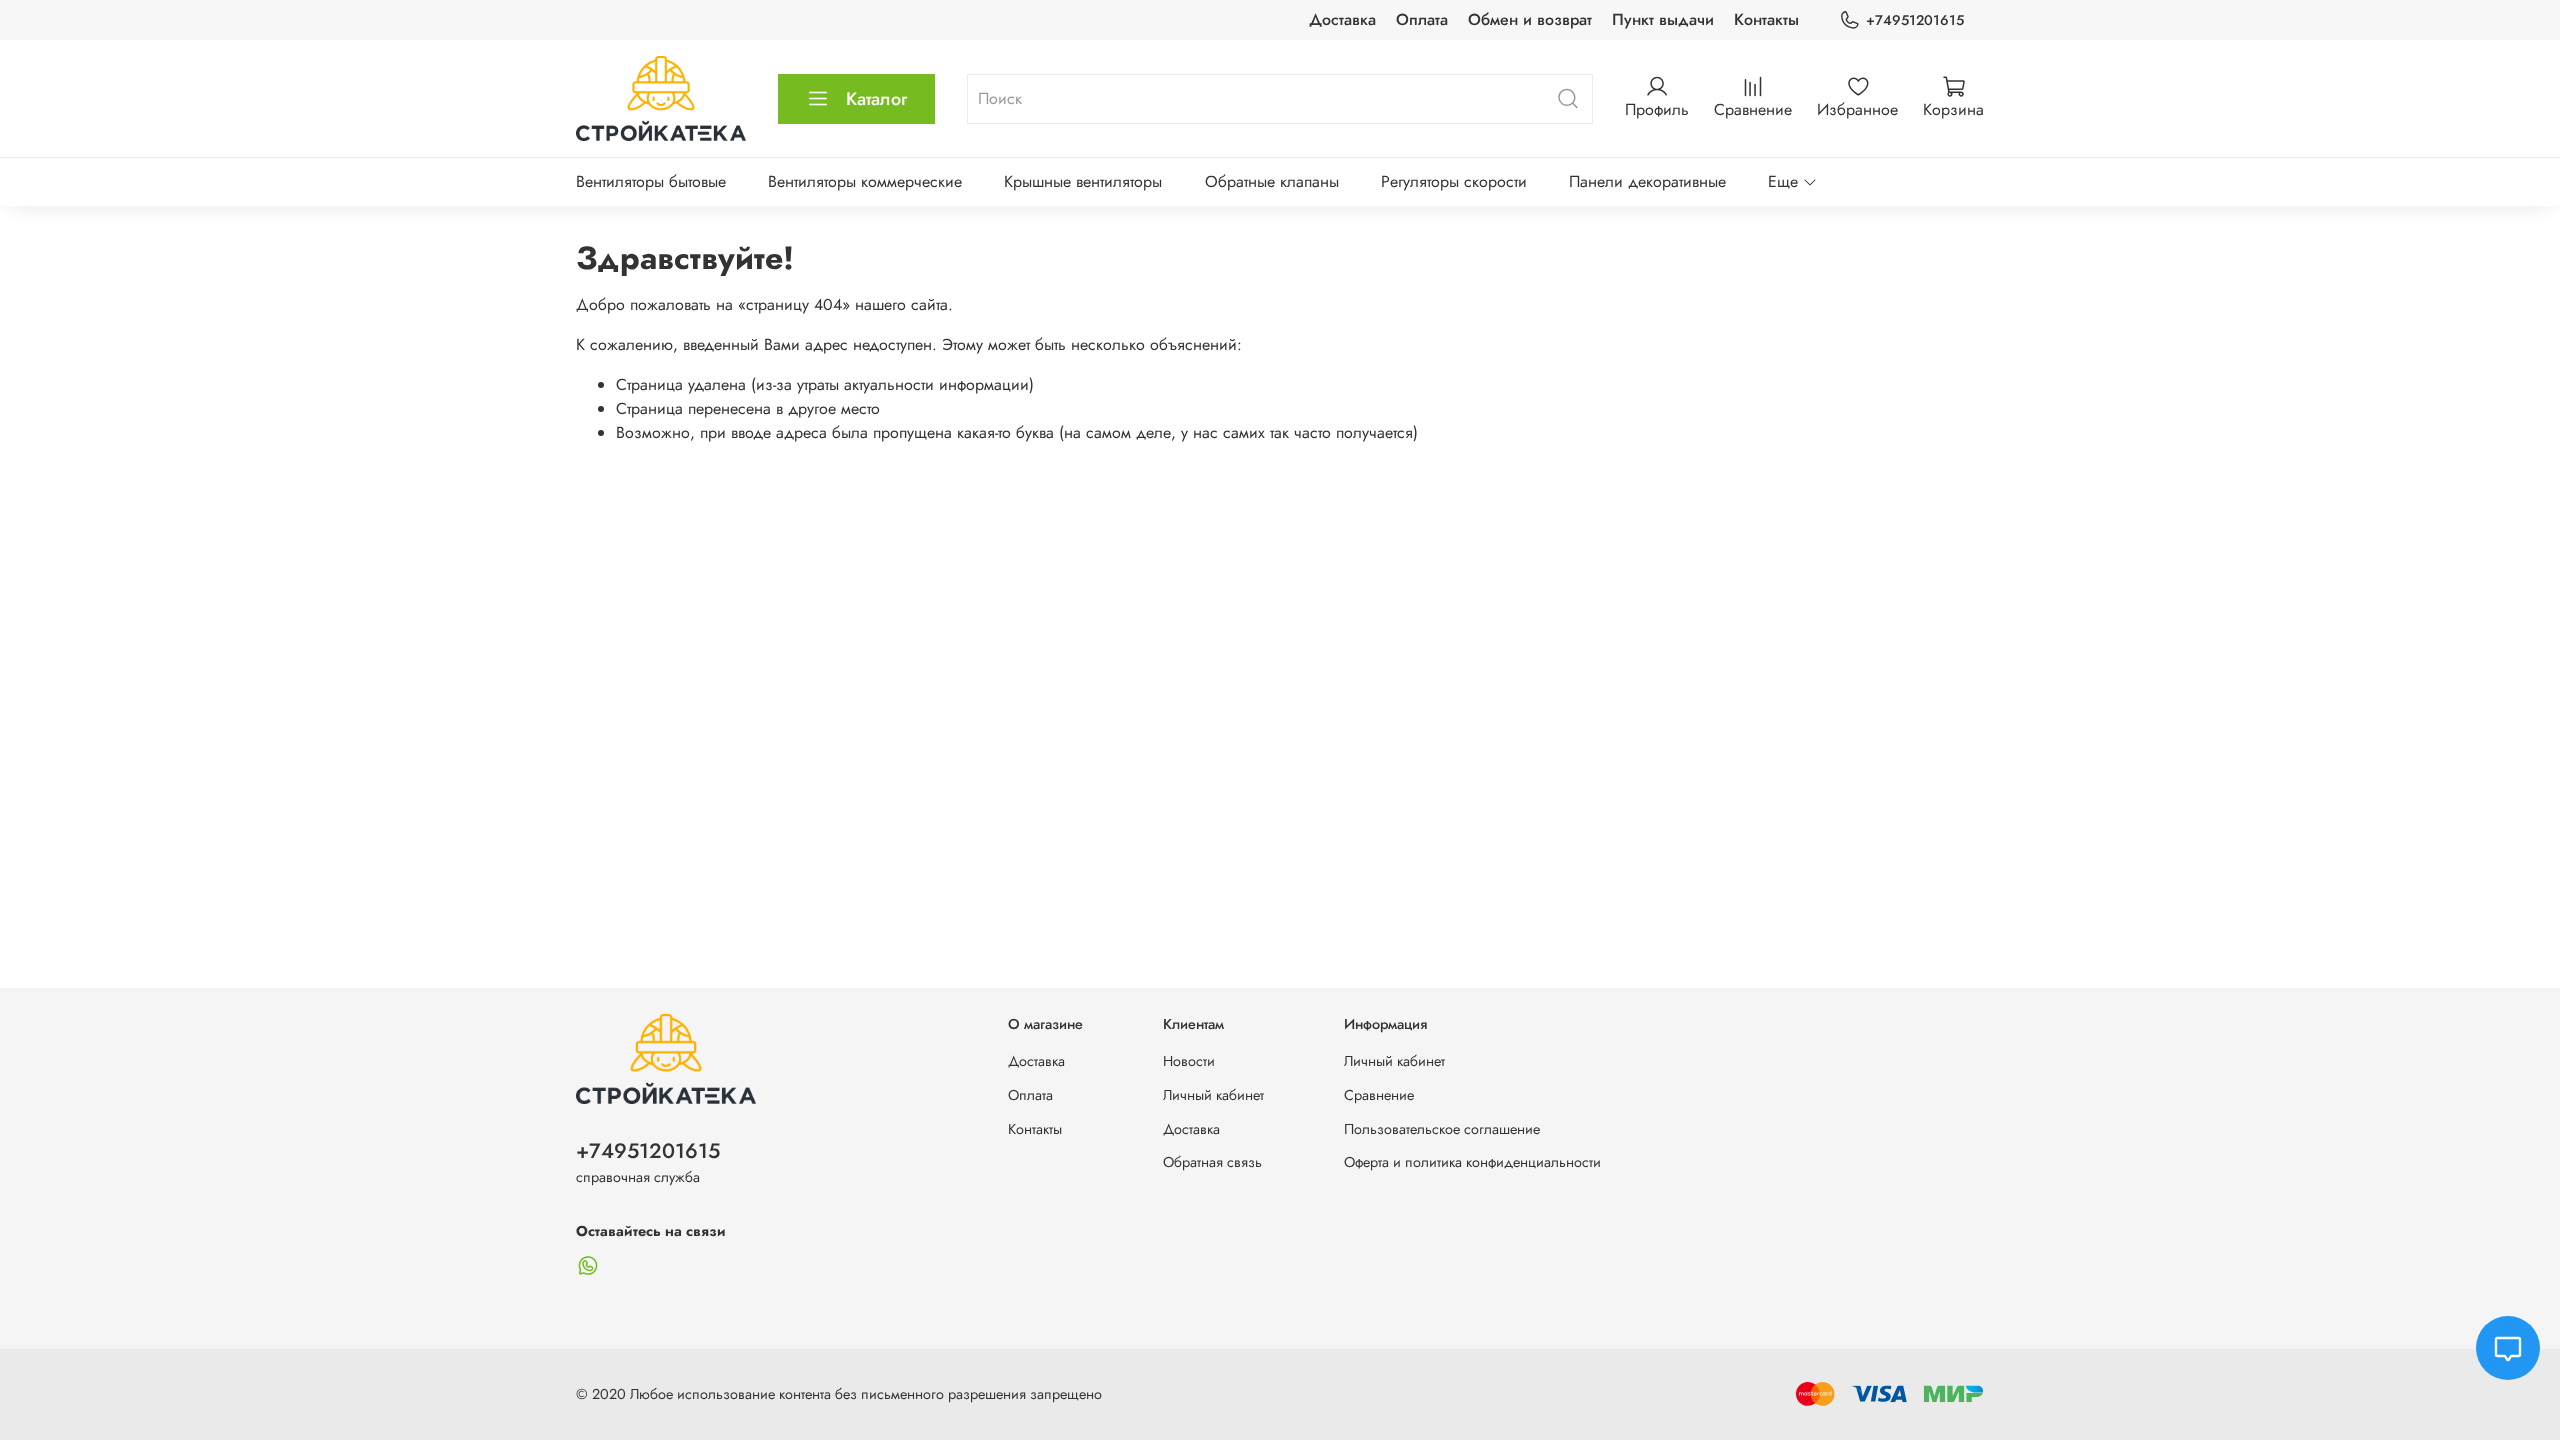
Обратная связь (1212, 1162)
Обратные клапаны (1272, 181)
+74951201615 (1915, 20)
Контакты (1766, 19)
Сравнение (1379, 1095)
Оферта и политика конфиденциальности (1472, 1162)
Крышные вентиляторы (1083, 181)
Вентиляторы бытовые (651, 181)
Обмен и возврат (1530, 19)
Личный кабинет (1213, 1095)
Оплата (1422, 19)
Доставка (1342, 19)
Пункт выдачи (1663, 19)
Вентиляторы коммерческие (865, 181)
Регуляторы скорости (1454, 181)
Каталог (876, 99)
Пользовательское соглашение (1442, 1129)
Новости (1189, 1061)
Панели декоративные (1647, 181)
